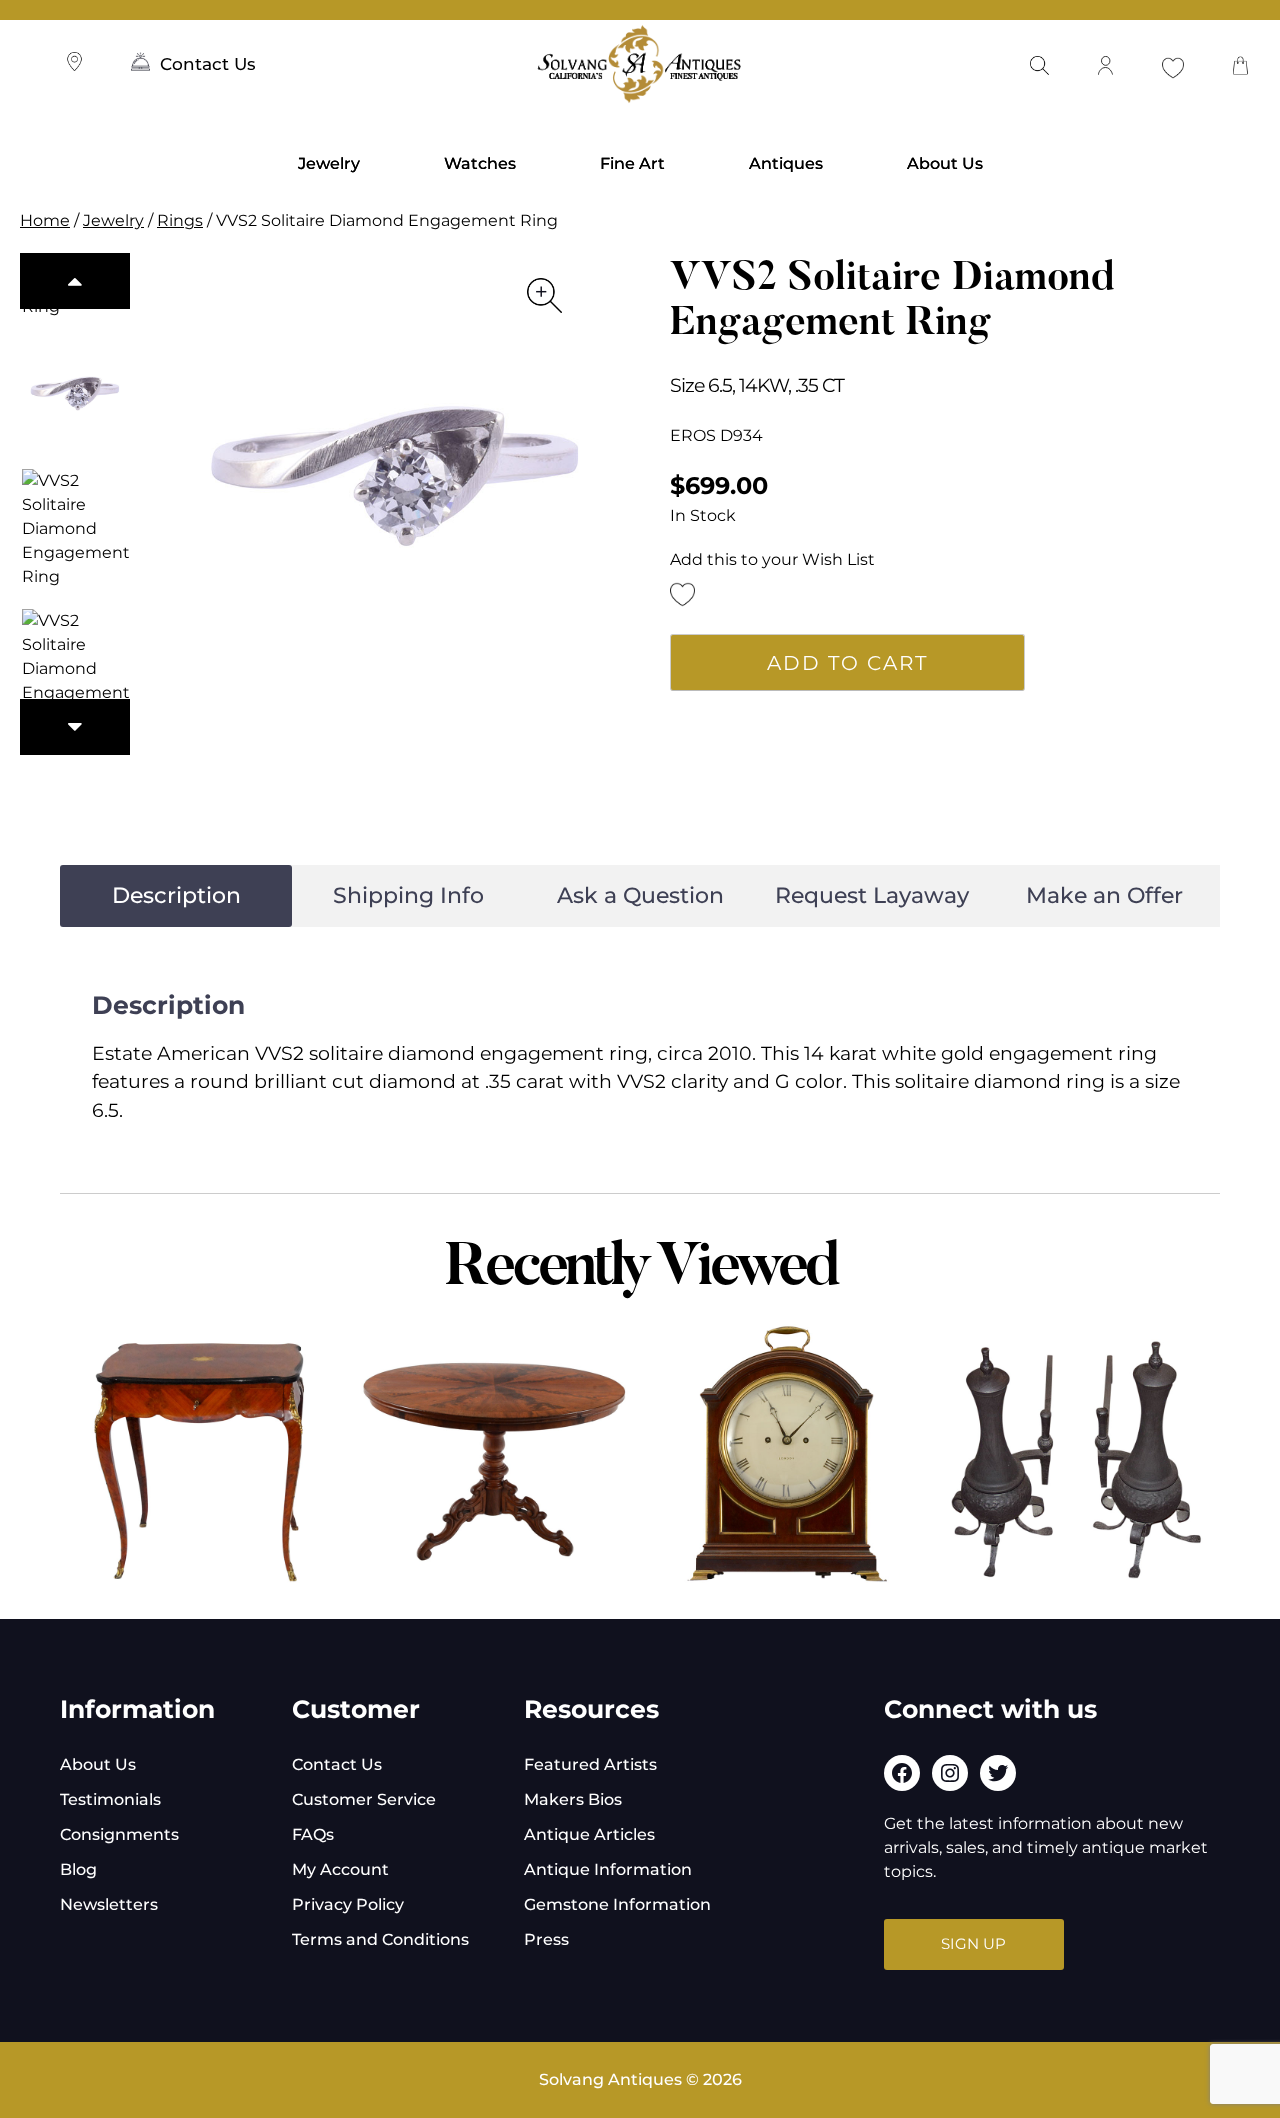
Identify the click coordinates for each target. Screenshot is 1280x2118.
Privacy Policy (348, 1904)
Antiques (786, 163)
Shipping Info (408, 895)
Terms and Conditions (380, 1939)
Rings (180, 220)
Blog (78, 1869)
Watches (480, 163)
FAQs (313, 1834)
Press (546, 1939)
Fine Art (632, 163)
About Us (945, 163)
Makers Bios (573, 1799)
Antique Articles (589, 1834)
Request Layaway (872, 895)
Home (45, 220)
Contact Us (208, 64)
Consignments (119, 1834)
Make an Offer (1104, 895)
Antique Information (608, 1869)
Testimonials (110, 1799)
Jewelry (329, 163)
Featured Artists (590, 1764)
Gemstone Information (617, 1904)
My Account (340, 1869)
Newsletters (109, 1904)
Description (176, 895)
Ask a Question (640, 895)
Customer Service (364, 1799)
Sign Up (973, 1943)
